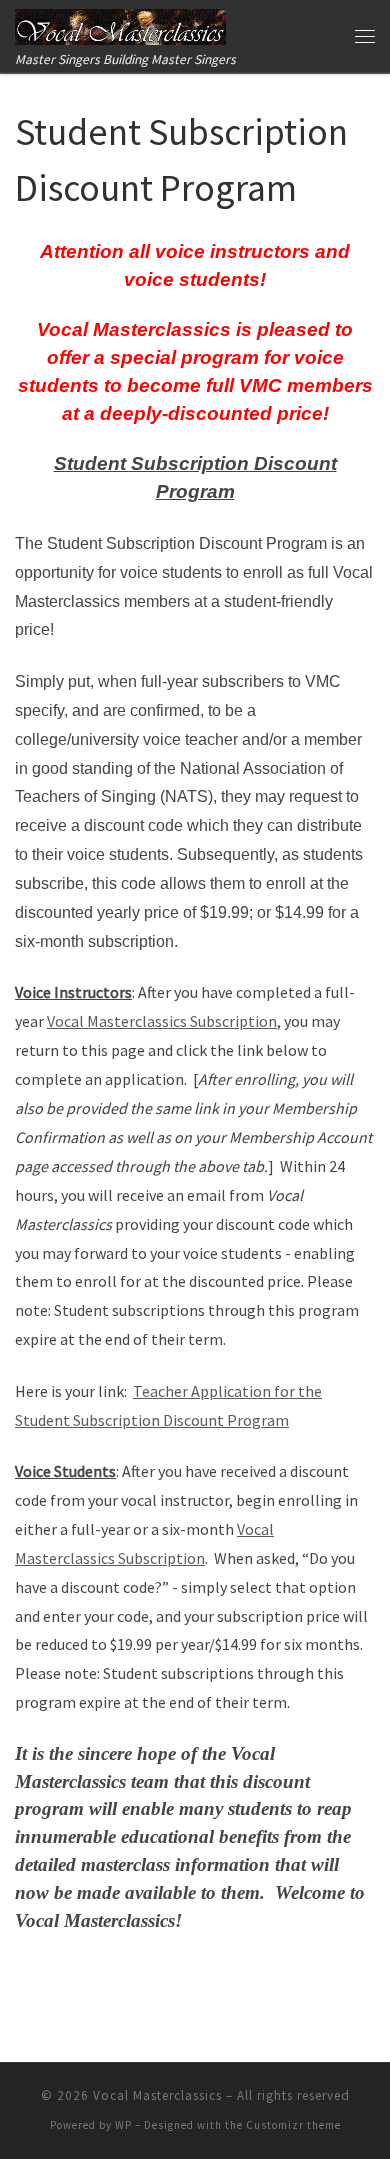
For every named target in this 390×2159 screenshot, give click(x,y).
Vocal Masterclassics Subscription (162, 1021)
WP (123, 2125)
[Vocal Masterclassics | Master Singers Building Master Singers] (120, 24)
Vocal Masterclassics (157, 2095)
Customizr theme (293, 2125)
